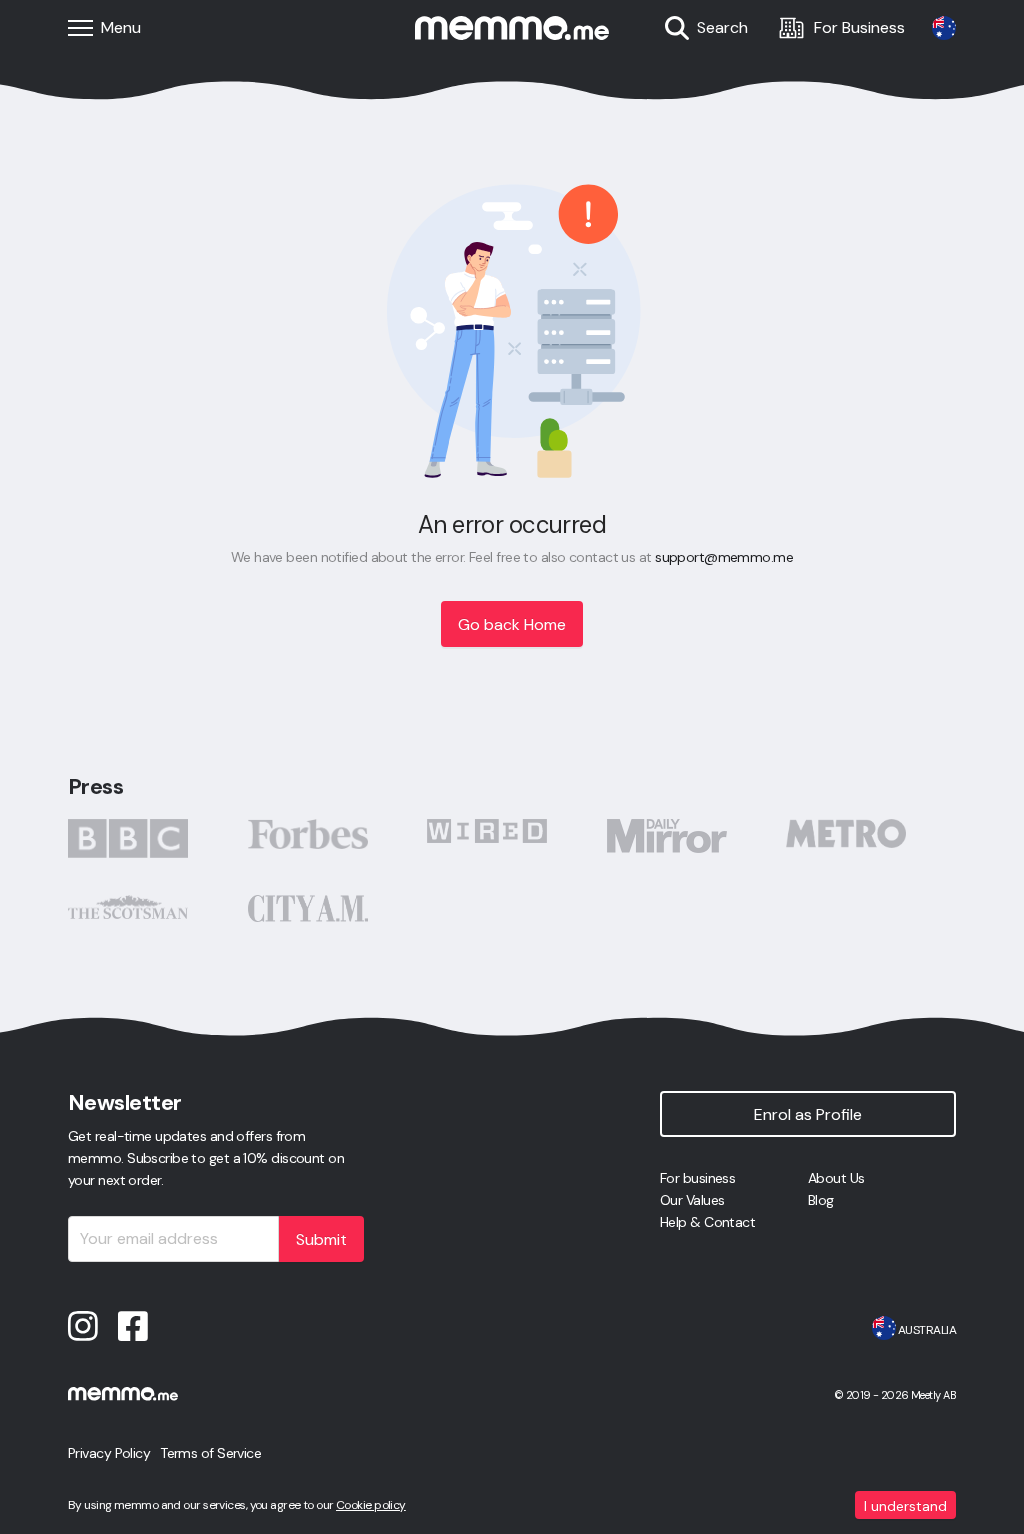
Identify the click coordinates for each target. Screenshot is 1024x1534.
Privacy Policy (109, 1453)
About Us (836, 1178)
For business (697, 1178)
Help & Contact (707, 1222)
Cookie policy (371, 1505)
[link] (944, 28)
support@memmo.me (724, 557)
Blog (821, 1200)
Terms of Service (210, 1453)
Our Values (692, 1200)
